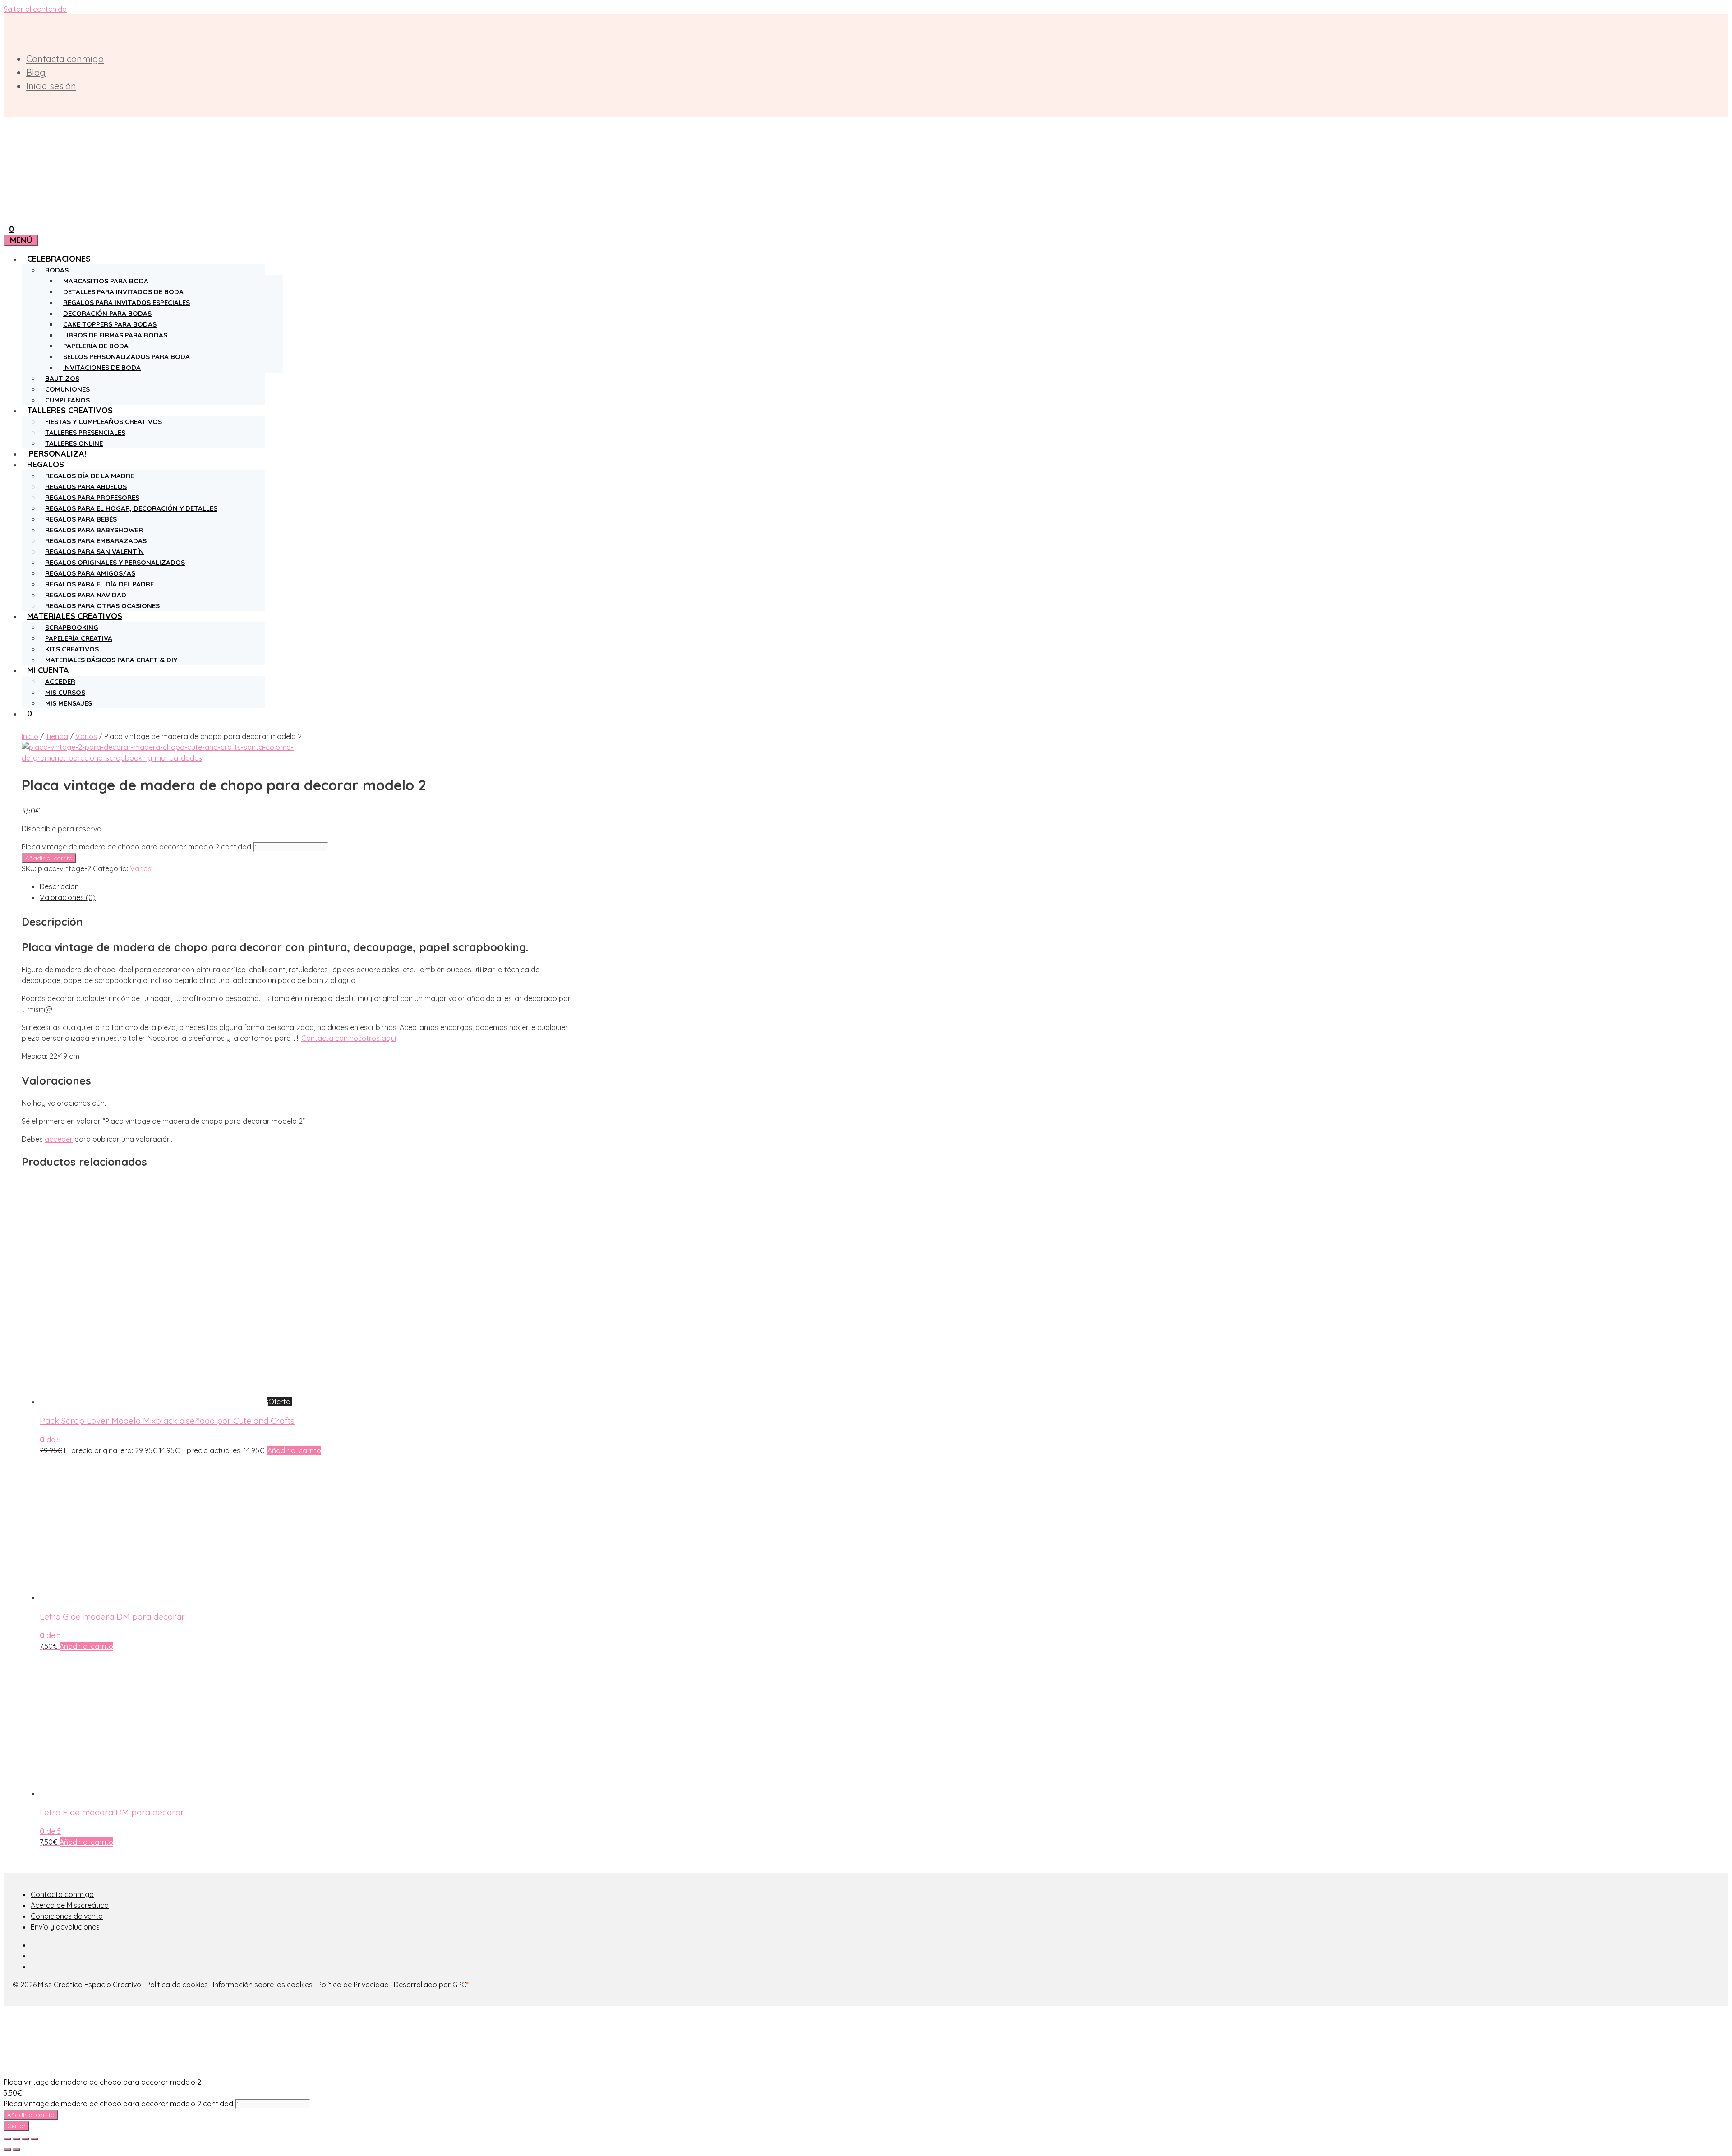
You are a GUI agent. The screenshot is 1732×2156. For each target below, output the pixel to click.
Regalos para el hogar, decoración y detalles (131, 508)
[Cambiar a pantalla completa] (25, 2139)
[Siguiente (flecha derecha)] (16, 2150)
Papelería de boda (96, 346)
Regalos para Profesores (92, 497)
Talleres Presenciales (85, 432)
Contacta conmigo (65, 59)
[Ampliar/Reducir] (34, 2139)
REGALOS (46, 464)
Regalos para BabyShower (94, 530)
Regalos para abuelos (86, 487)
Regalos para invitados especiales (127, 302)
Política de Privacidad (353, 1985)
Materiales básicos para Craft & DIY (111, 660)
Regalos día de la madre (90, 476)
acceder (59, 1139)
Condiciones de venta (67, 1916)
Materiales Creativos (75, 616)
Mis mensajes (69, 703)
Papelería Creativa (79, 638)
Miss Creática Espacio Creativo (90, 1985)
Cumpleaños (67, 400)
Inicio (30, 736)
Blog (36, 72)
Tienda (57, 736)
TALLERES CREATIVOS (70, 410)
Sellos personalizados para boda (127, 357)
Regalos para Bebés (81, 519)
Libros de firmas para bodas (115, 335)
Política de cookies (177, 1985)
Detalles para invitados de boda (123, 292)
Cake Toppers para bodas (110, 324)
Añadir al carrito (49, 858)
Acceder (60, 681)
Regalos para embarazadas (96, 541)
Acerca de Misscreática (70, 1905)
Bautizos (62, 378)
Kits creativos (72, 649)
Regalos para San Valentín (94, 552)
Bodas (57, 270)
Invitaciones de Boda (102, 367)
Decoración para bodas (107, 313)
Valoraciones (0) (68, 897)
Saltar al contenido (35, 9)
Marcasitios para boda (106, 281)
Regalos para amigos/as (90, 573)
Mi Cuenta (48, 670)
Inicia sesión (51, 86)
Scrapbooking (72, 627)
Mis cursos (65, 692)
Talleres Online (74, 443)
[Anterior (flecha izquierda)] (7, 2150)
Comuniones (67, 389)
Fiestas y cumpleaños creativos (104, 422)
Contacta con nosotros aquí (349, 1038)
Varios (86, 736)
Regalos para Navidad (86, 595)
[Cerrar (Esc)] (7, 2139)
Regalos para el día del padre (99, 584)
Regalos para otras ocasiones (102, 606)
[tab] (307, 886)
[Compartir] (16, 2139)
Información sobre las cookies (263, 1985)
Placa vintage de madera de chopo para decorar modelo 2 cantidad (136, 847)
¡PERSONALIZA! (57, 454)
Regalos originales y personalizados (115, 562)
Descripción (59, 886)
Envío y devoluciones (65, 1927)
